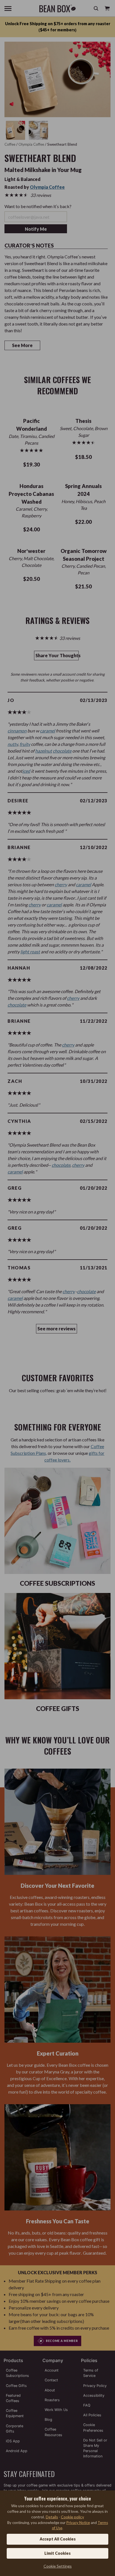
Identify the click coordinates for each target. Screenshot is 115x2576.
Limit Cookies (57, 2553)
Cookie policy (72, 2517)
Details (52, 2517)
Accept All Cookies (58, 2539)
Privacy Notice (78, 2523)
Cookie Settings (58, 2566)
